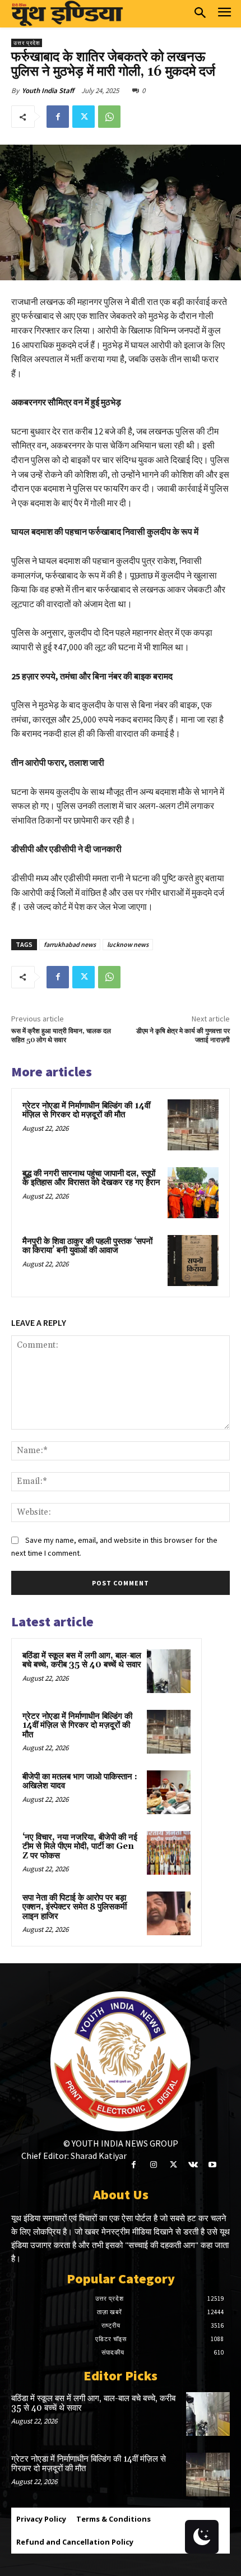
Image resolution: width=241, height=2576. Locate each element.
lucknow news (128, 944)
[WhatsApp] (109, 117)
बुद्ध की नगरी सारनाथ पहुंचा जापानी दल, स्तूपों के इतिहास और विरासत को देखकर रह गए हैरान (91, 1178)
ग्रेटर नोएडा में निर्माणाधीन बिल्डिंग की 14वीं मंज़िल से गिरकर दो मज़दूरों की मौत (86, 1111)
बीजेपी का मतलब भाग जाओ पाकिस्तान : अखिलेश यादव (80, 1782)
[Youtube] (213, 2165)
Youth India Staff (48, 91)
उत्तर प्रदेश (27, 43)
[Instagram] (153, 2165)
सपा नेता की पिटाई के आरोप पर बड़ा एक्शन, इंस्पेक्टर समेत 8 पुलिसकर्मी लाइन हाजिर (75, 1907)
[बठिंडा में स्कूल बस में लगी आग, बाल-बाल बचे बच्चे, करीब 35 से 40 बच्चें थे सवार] (169, 1671)
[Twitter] (84, 117)
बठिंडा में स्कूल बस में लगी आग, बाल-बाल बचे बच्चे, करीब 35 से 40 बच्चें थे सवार (82, 1661)
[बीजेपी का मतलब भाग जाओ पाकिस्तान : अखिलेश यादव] (169, 1792)
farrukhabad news (70, 944)
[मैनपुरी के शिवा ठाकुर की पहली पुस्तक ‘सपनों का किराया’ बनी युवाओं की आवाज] (193, 1261)
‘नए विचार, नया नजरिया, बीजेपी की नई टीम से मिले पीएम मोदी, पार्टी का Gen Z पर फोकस (80, 1847)
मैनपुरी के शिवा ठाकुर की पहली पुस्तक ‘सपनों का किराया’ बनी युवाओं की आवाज (87, 1246)
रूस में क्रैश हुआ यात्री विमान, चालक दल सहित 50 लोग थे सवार (61, 1036)
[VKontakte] (193, 2165)
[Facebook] (58, 117)
